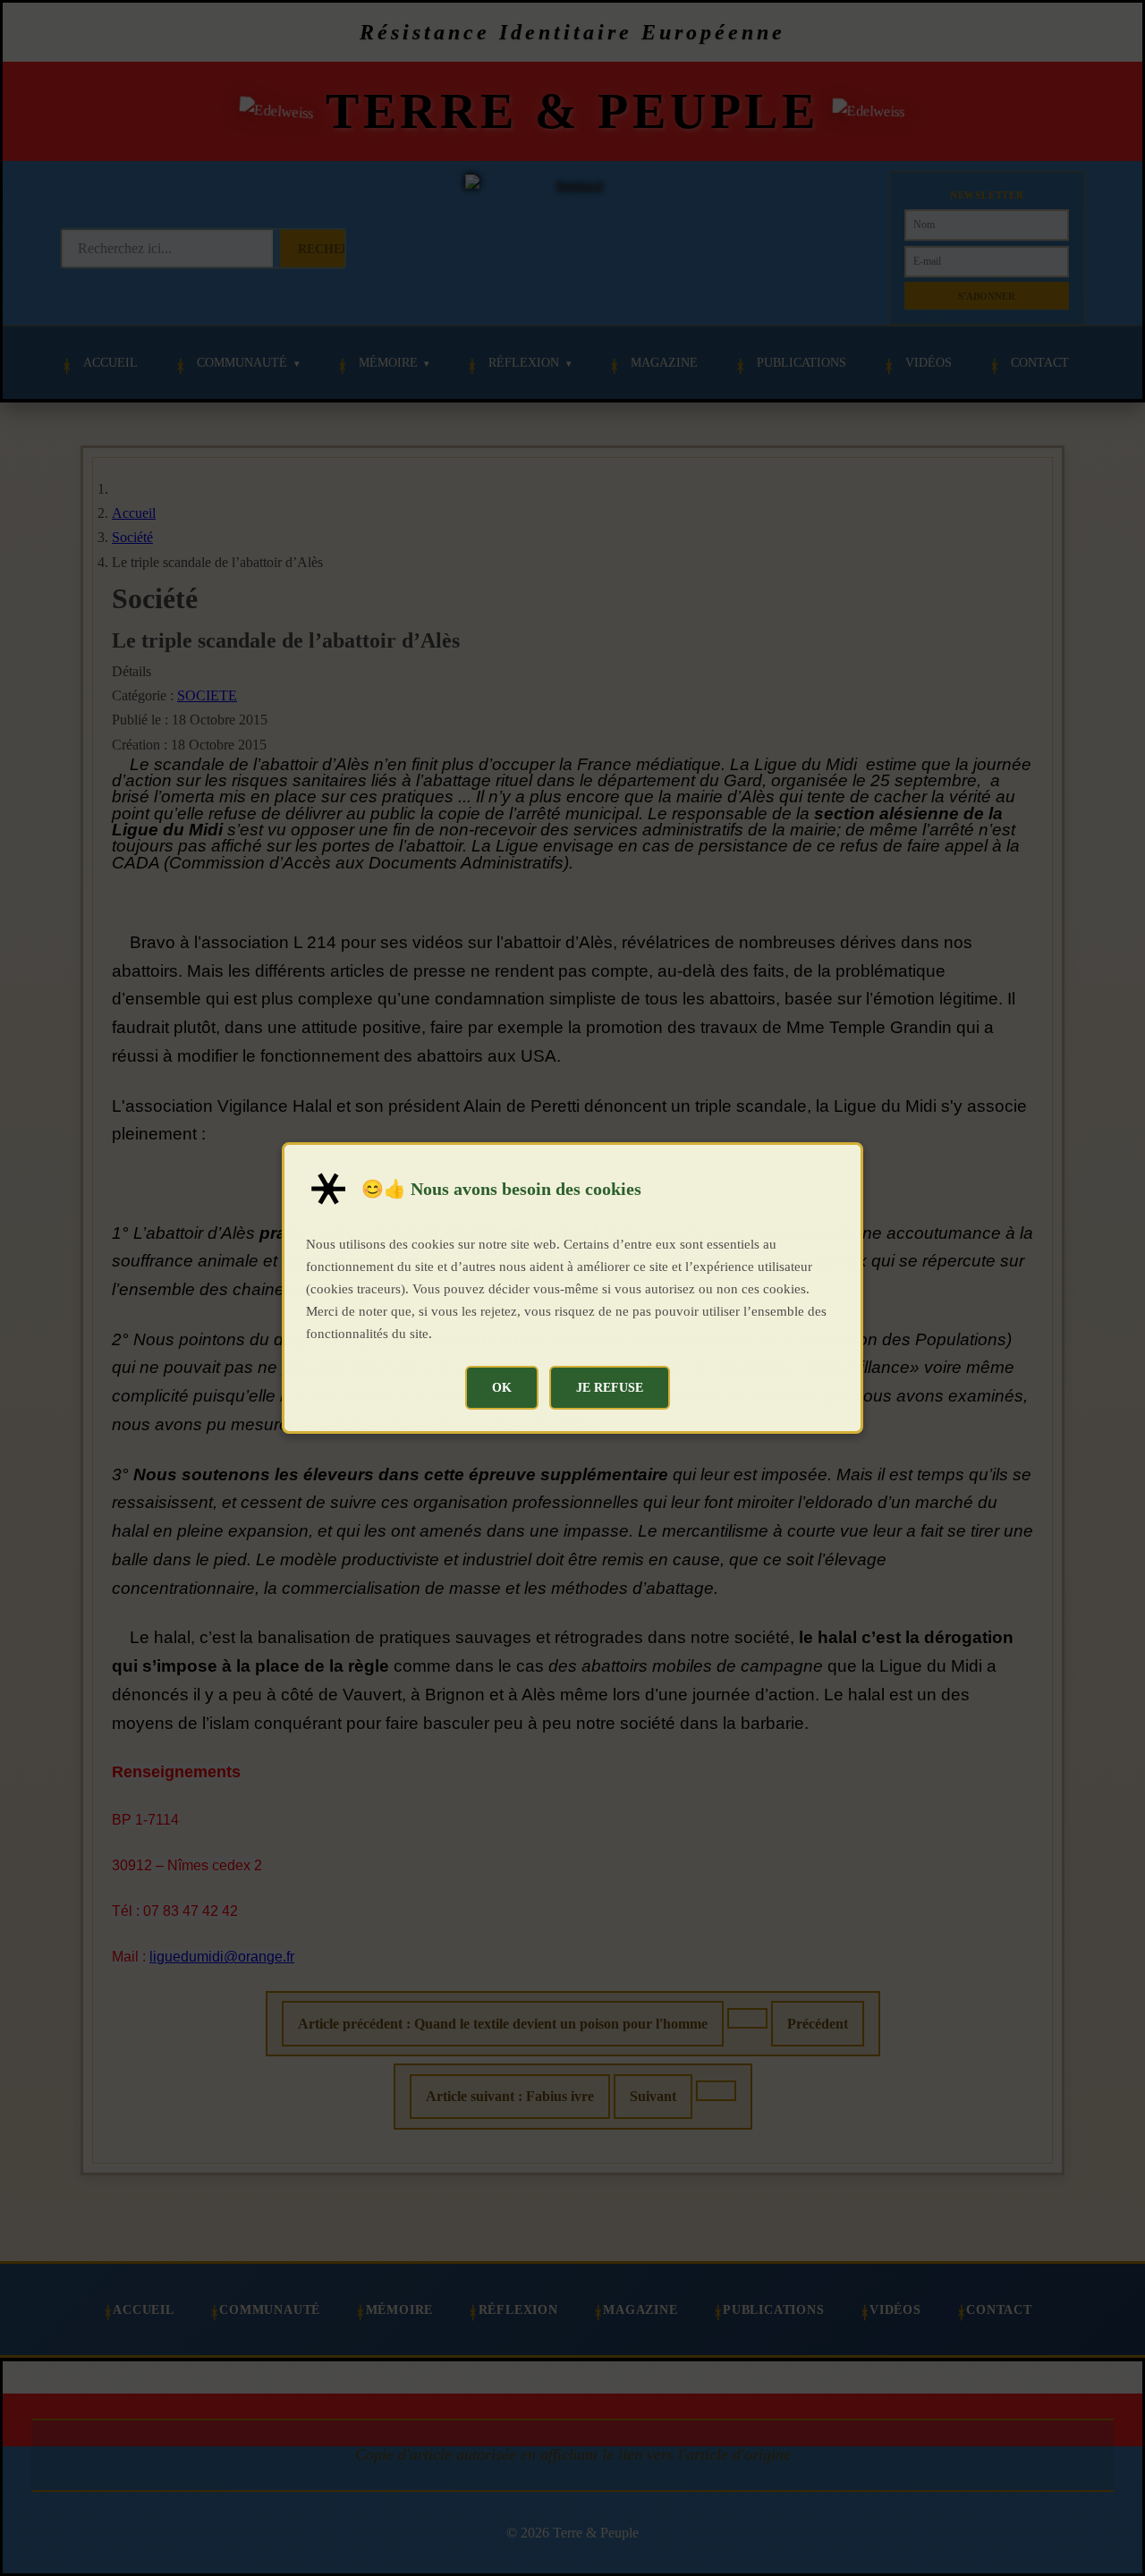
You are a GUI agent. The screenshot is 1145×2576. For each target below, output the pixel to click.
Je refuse (610, 1387)
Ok (502, 1387)
